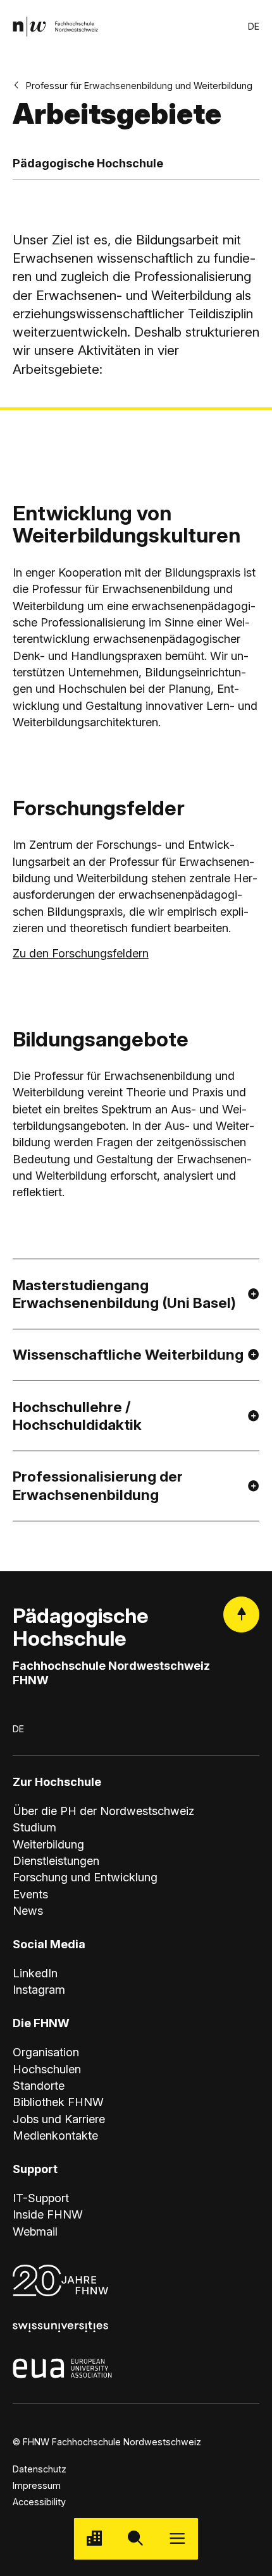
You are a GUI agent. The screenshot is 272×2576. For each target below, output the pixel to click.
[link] (55, 26)
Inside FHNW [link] (48, 2214)
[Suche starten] (136, 2538)
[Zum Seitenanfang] (241, 1614)
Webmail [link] (35, 2231)
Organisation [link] (46, 2052)
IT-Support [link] (41, 2198)
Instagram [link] (39, 1989)
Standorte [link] (39, 2085)
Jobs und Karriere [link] (59, 2119)
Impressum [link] (37, 2485)
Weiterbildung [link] (48, 1844)
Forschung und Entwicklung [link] (85, 1877)
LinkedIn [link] (35, 1973)
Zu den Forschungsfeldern (81, 953)
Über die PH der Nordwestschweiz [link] (103, 1811)
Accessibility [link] (39, 2502)
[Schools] (95, 2538)
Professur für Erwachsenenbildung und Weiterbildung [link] (139, 86)
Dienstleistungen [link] (56, 1860)
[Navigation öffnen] (177, 2538)
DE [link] (254, 26)
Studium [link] (34, 1827)
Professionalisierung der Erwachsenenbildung (98, 1485)
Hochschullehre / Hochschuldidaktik (77, 1416)
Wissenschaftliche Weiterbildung (128, 1354)
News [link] (28, 1910)
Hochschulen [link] (47, 2069)
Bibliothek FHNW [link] (58, 2102)
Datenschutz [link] (40, 2469)
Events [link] (30, 1894)
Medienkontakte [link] (55, 2135)
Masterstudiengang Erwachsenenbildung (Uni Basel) (124, 1294)
